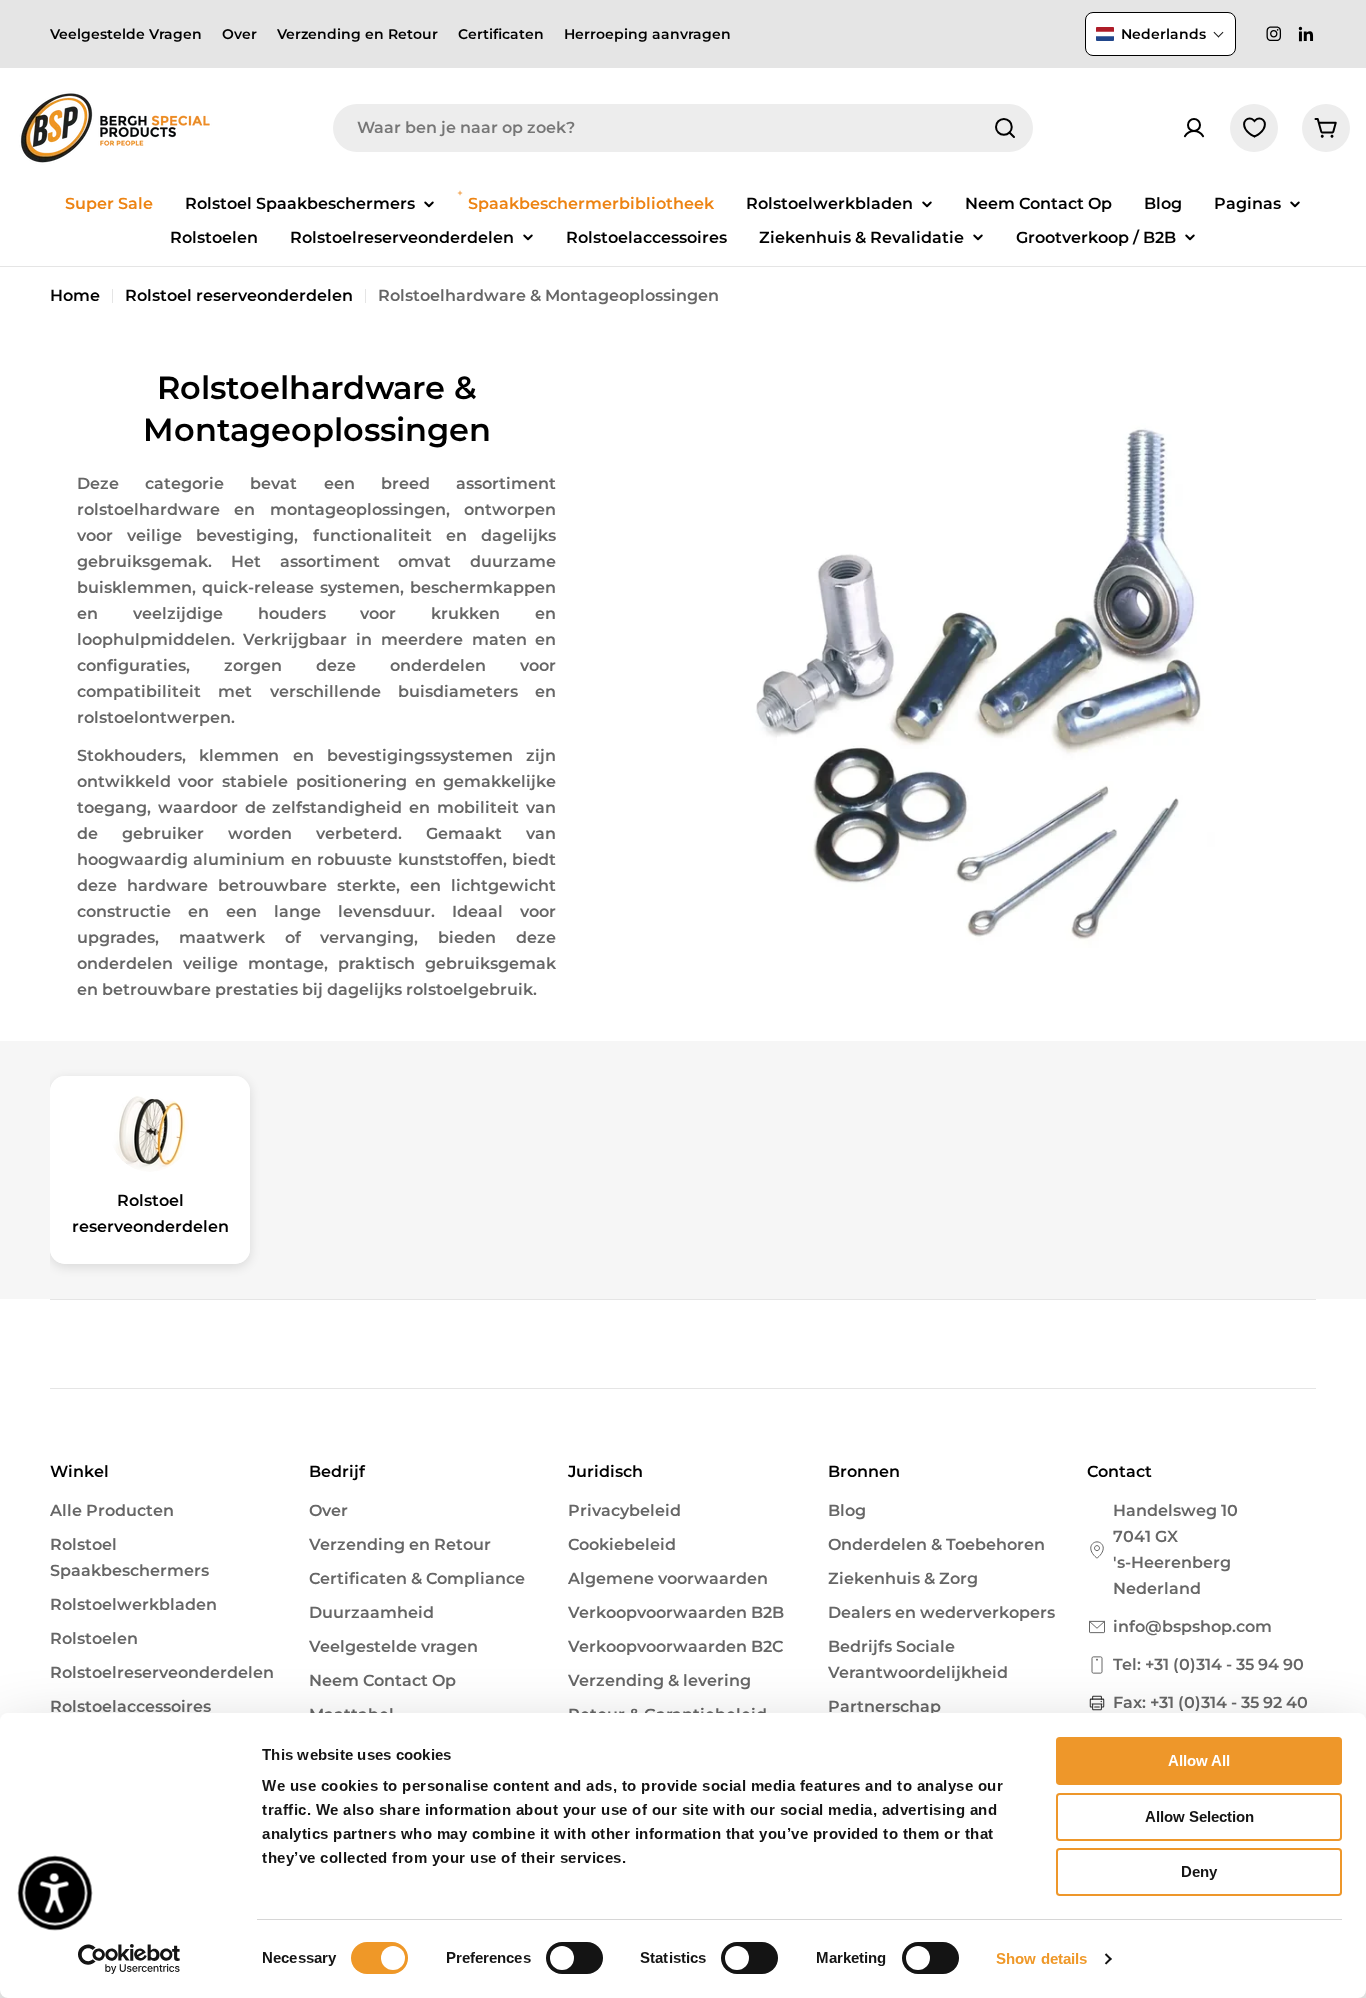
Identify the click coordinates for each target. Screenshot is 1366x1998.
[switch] (574, 1958)
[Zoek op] (1005, 128)
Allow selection (1199, 1816)
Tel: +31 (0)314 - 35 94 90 (1208, 1664)
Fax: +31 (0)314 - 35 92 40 (1210, 1702)
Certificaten (501, 34)
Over (239, 34)
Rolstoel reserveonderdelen (239, 295)
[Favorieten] (1254, 128)
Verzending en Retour (357, 34)
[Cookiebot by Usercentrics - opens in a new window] (129, 1959)
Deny (1199, 1871)
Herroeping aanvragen (647, 34)
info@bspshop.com (1192, 1626)
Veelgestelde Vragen (126, 34)
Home (75, 295)
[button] (1160, 34)
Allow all (1199, 1760)
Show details (1041, 1958)
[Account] (1194, 128)
